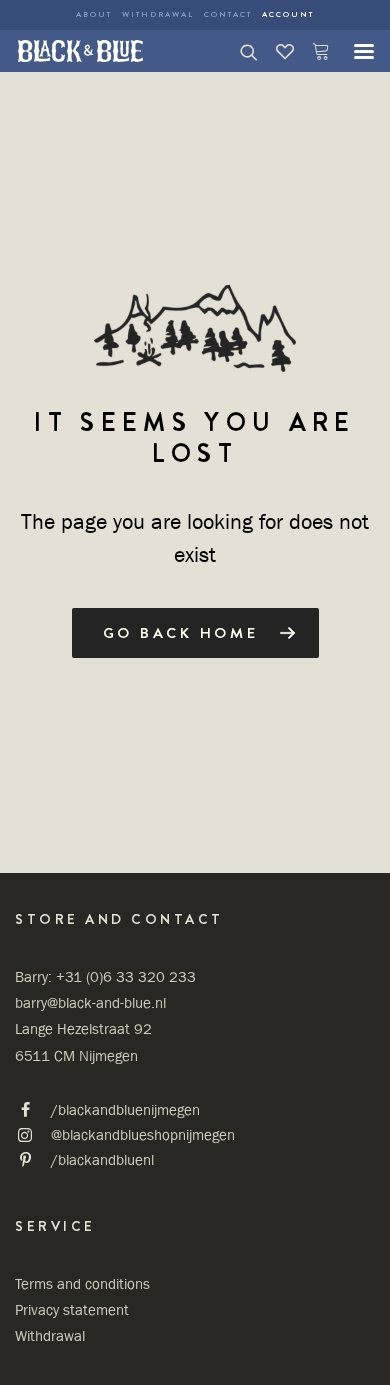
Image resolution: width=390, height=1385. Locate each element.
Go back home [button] (181, 633)
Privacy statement (72, 1309)
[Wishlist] (276, 51)
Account (288, 14)
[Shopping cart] (312, 51)
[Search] (240, 51)
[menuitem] (94, 15)
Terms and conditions (82, 1283)
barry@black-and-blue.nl (90, 1002)
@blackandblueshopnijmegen (143, 1134)
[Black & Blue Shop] (80, 51)
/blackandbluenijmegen (125, 1109)
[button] (354, 51)
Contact (228, 14)
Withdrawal (158, 14)
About (94, 14)
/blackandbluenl (102, 1159)
